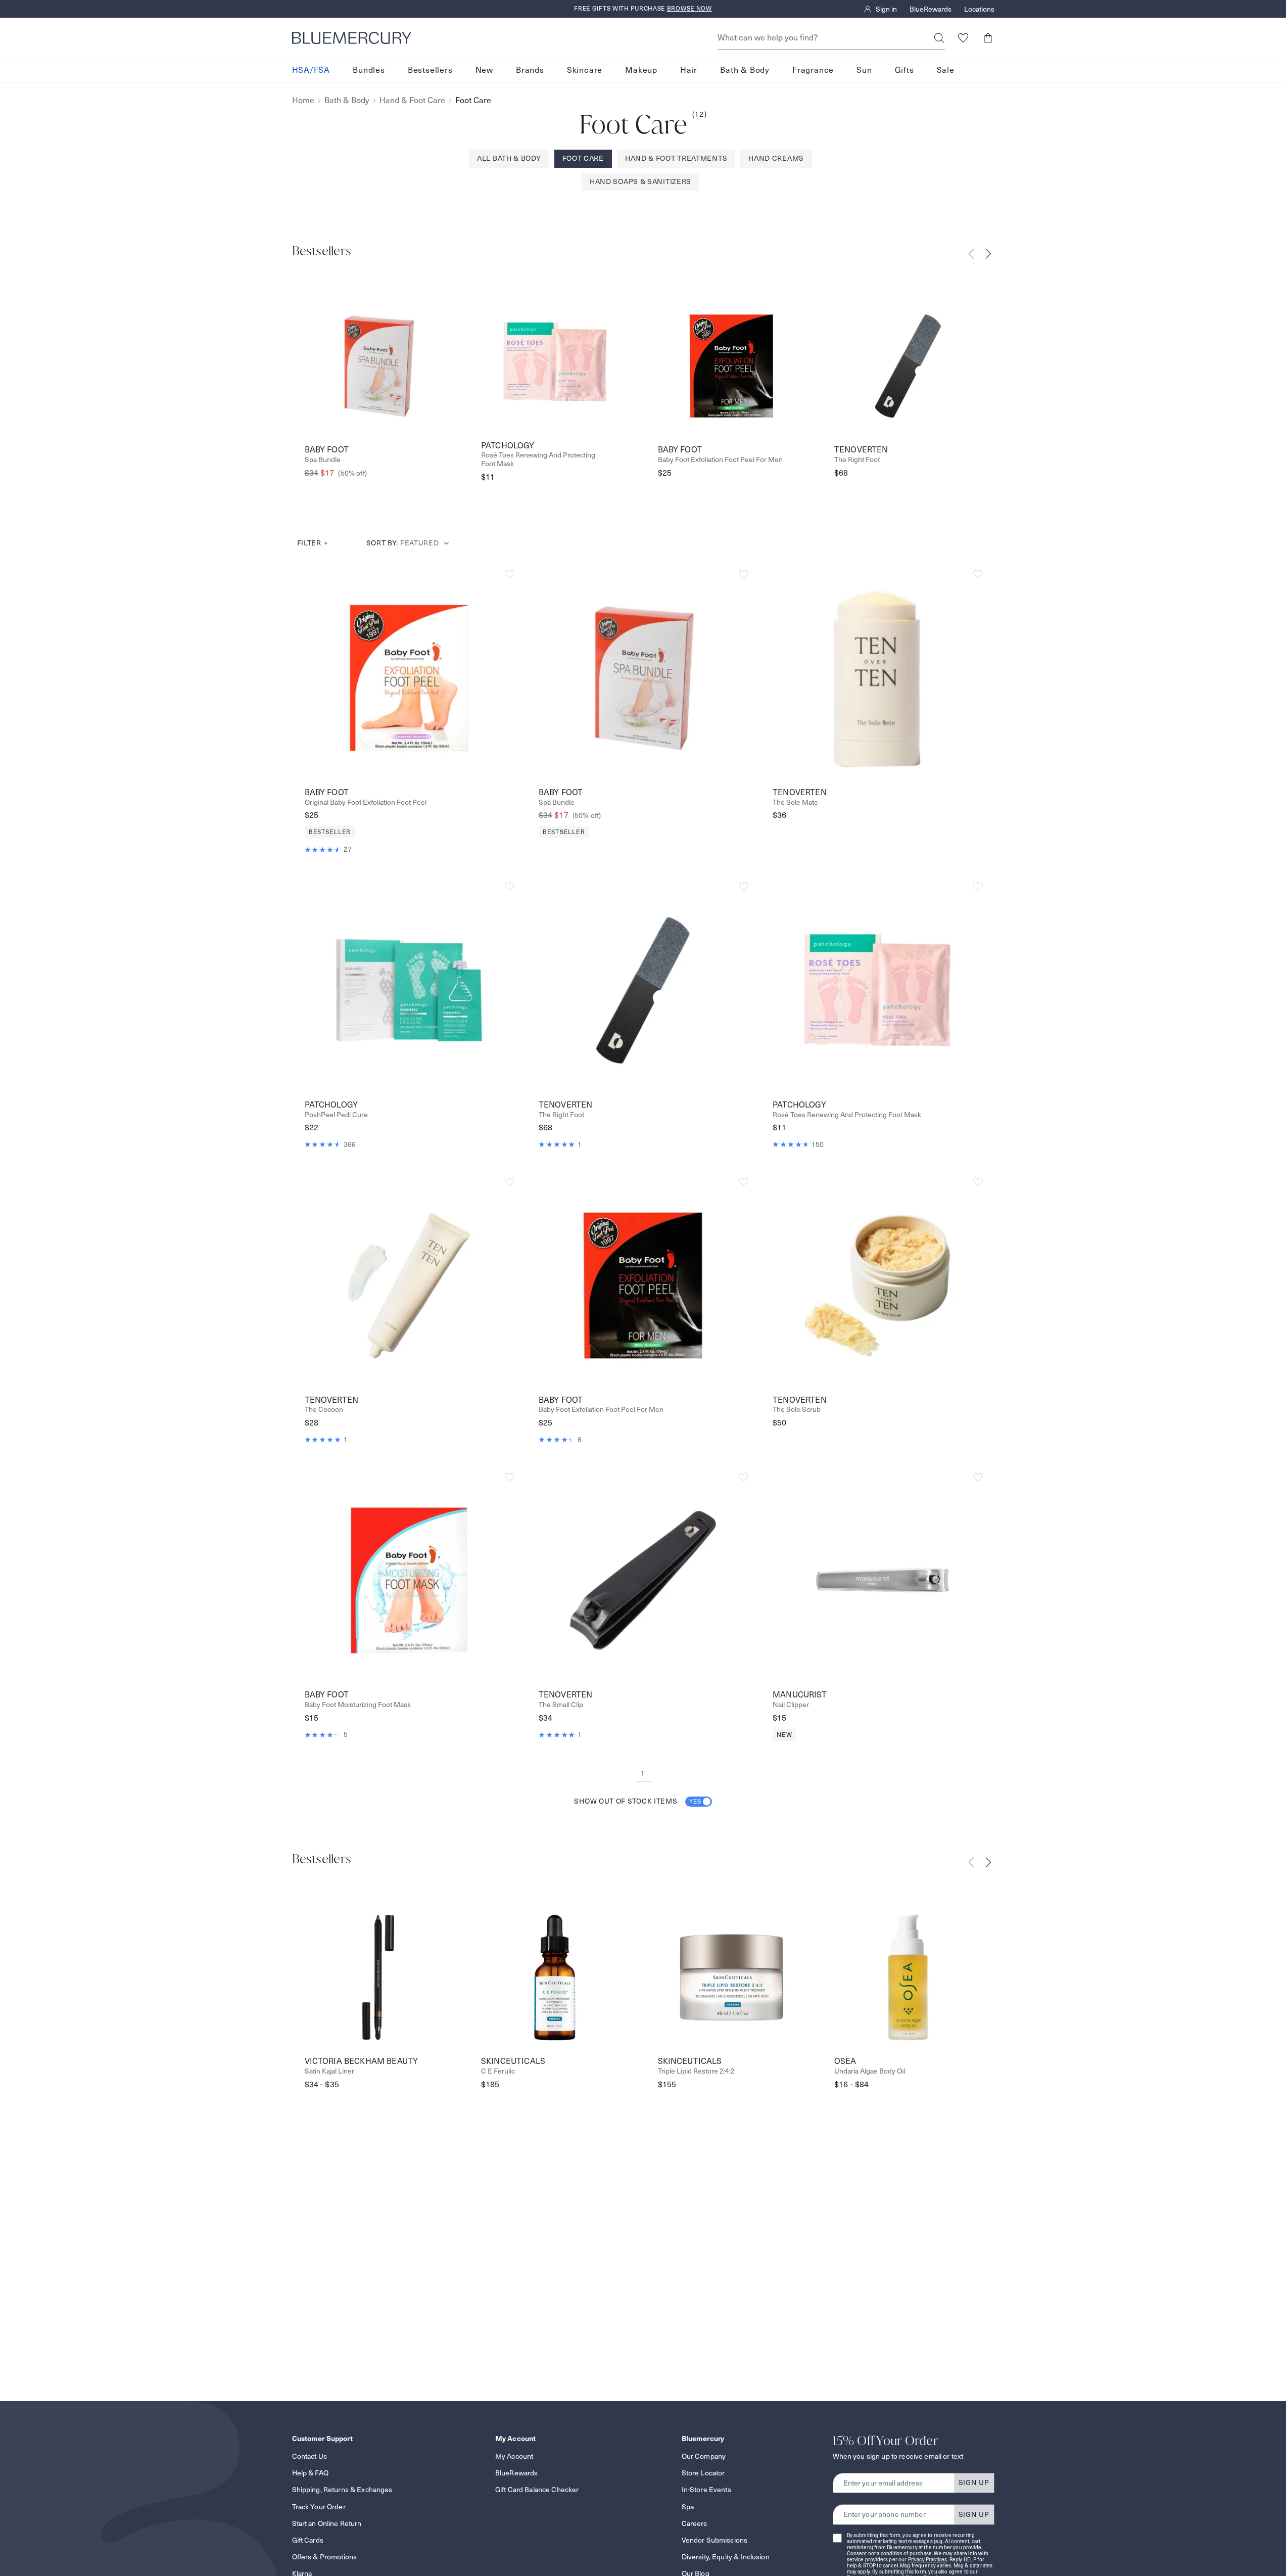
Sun (864, 70)
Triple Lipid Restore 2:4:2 (696, 2071)
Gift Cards (308, 2540)
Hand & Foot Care (412, 100)
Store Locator (703, 2473)
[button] (988, 38)
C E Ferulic (498, 2071)
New (484, 70)
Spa (688, 2507)
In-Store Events (706, 2490)
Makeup (641, 70)
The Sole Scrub (797, 1410)
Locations (979, 9)
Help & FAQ (310, 2473)
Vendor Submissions (715, 2540)
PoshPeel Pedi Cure (336, 1115)
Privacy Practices (928, 2560)
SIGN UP (974, 2482)
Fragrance (813, 70)
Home (303, 100)
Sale (946, 70)
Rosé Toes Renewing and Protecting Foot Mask (538, 459)
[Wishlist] (963, 38)
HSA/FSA (311, 70)
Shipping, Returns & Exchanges (342, 2490)
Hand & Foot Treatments (676, 158)
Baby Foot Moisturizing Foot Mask (358, 1705)
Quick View (409, 677)
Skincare (585, 70)
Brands (530, 70)
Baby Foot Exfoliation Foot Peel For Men (720, 460)
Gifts (904, 70)
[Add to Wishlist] (510, 574)
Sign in (886, 9)
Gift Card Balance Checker (537, 2490)
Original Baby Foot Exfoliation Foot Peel (366, 802)
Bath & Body (745, 70)
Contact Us (309, 2456)
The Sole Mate (795, 802)
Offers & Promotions (325, 2557)
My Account (514, 2456)
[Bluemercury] (352, 38)
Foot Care (583, 158)
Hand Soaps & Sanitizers (640, 181)
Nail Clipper (791, 1705)
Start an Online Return (327, 2523)
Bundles (369, 70)
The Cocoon (324, 1410)
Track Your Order (319, 2507)
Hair (689, 70)
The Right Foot (857, 460)
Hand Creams (776, 158)
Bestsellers (430, 70)
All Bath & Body (509, 158)
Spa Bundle (323, 460)
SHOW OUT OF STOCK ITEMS (638, 1801)
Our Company (704, 2456)
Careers (695, 2523)
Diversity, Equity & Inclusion (726, 2557)
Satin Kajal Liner (329, 2071)
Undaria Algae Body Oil (870, 2071)
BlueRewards (931, 9)
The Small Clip (561, 1705)
